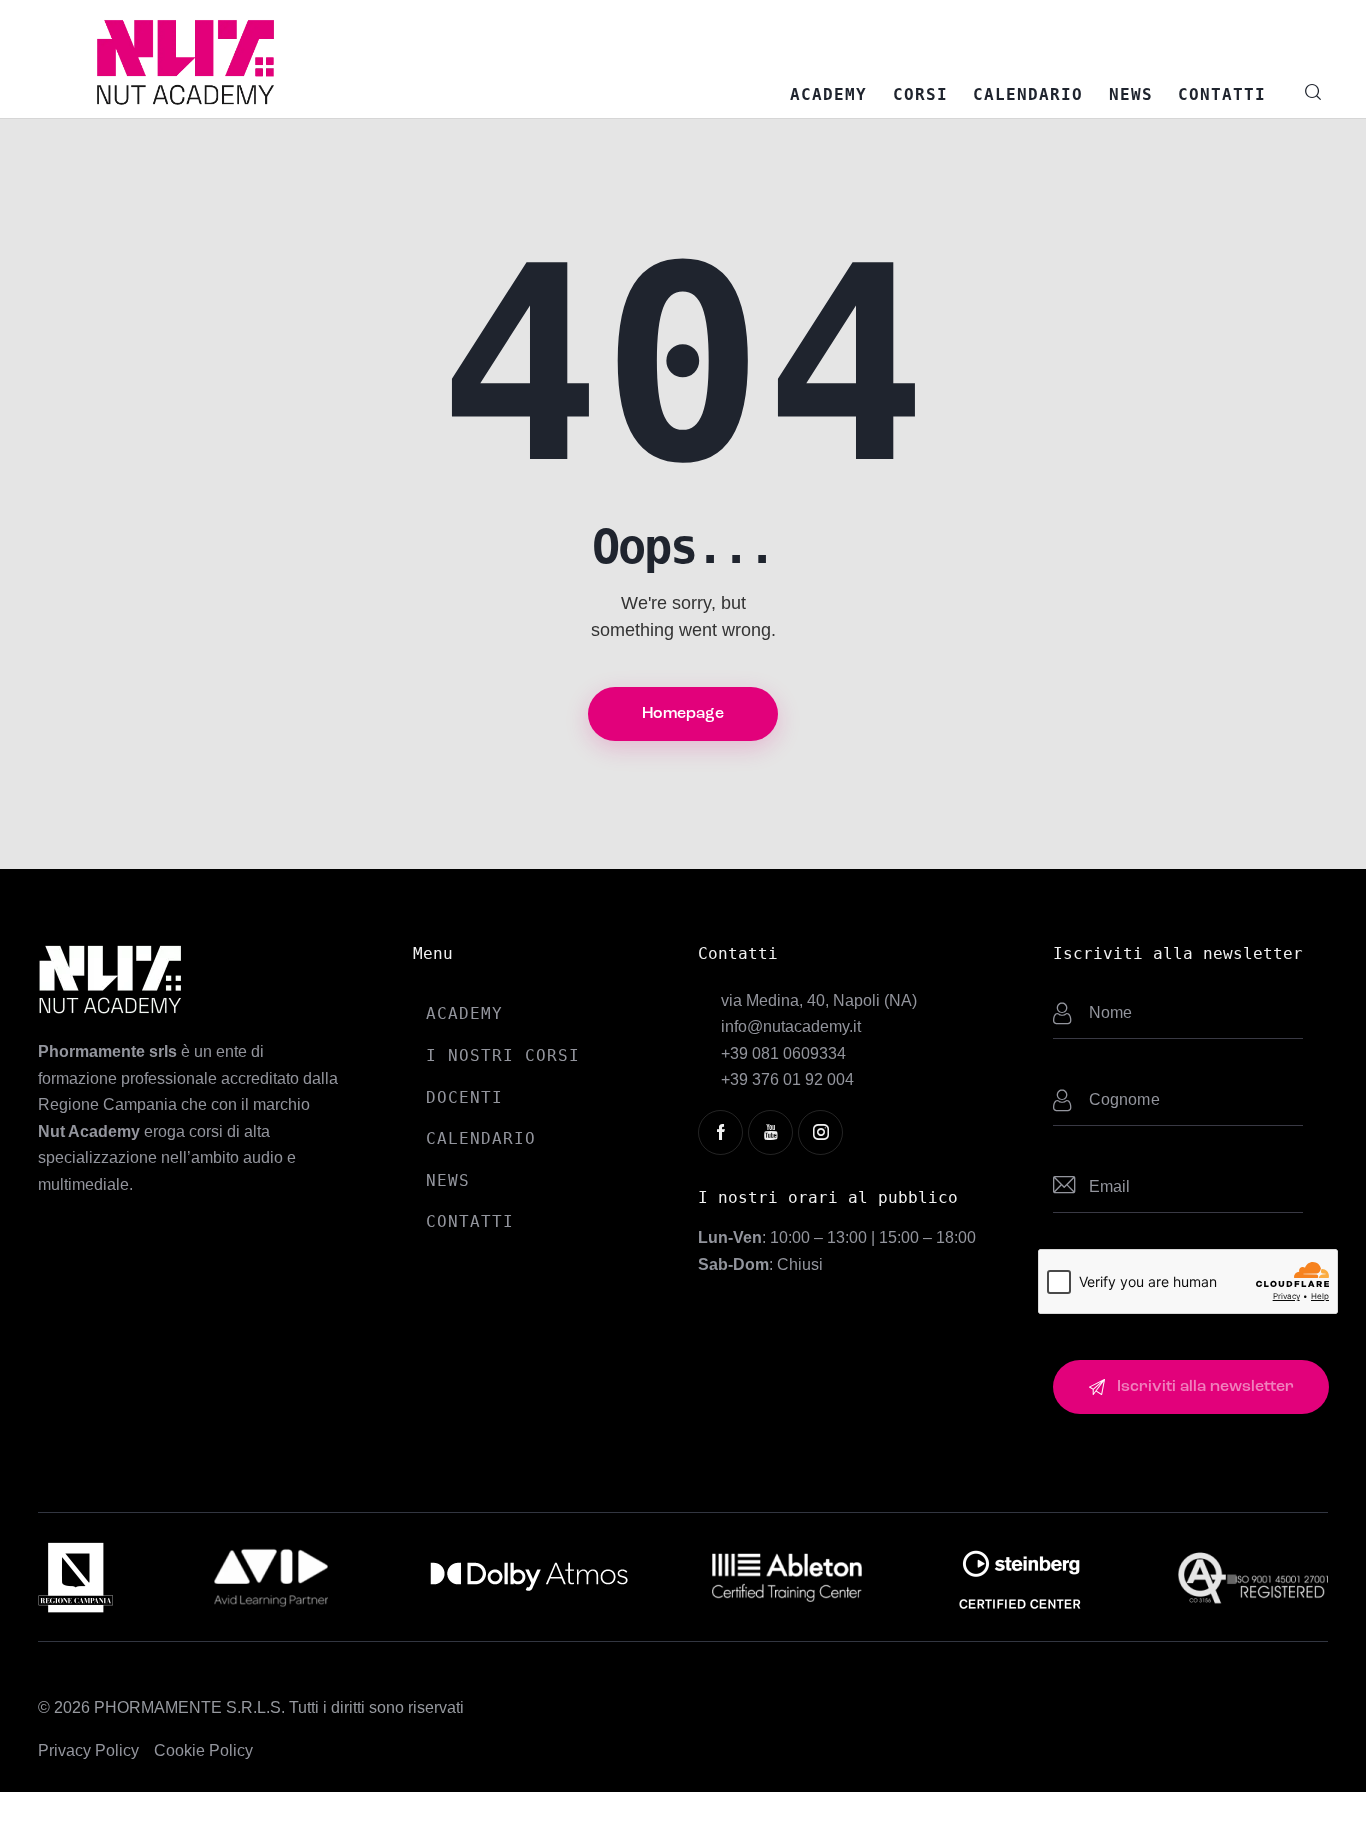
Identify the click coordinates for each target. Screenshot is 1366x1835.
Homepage (683, 714)
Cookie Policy (203, 1750)
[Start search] (1313, 92)
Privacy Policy (88, 1750)
